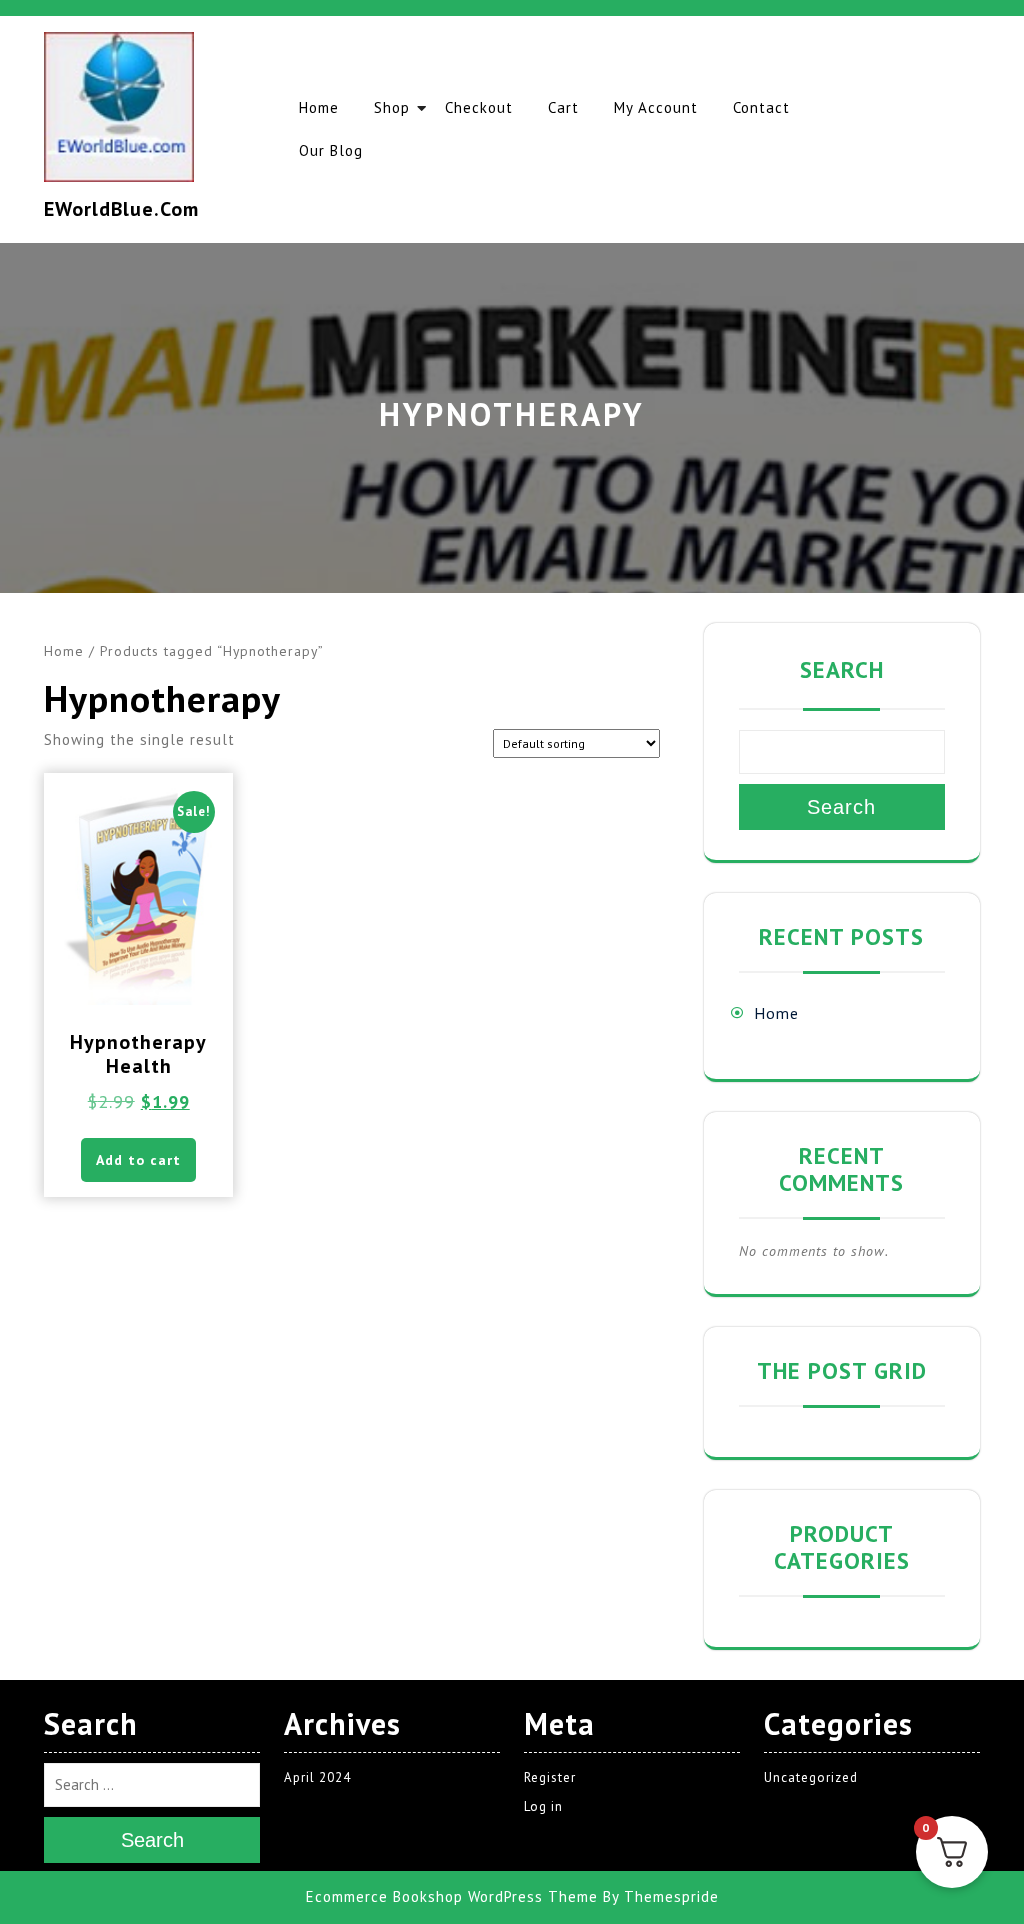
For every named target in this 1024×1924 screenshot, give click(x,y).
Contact (761, 107)
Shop (392, 107)
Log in (543, 1806)
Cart (563, 107)
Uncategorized (811, 1777)
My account (656, 107)
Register (550, 1777)
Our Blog (331, 150)
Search (842, 669)
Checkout (479, 107)
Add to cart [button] (138, 1160)
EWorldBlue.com (121, 209)
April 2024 (317, 1777)
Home (319, 107)
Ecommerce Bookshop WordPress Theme (452, 1896)
